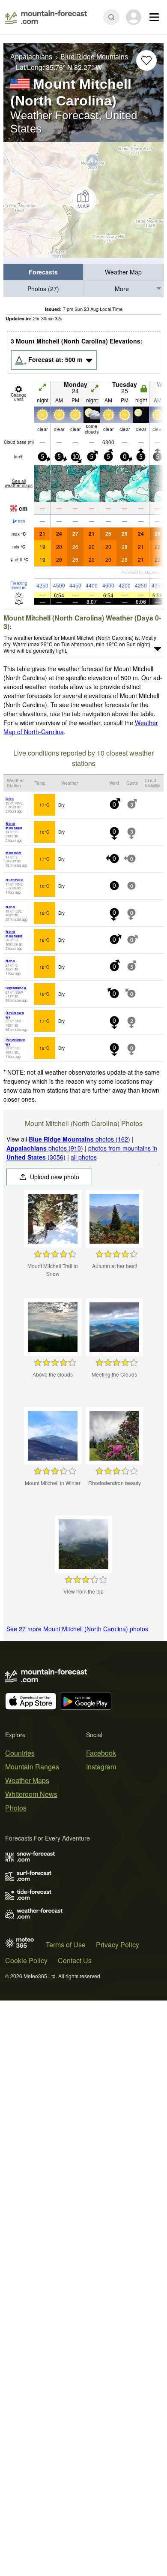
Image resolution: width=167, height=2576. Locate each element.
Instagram (101, 1767)
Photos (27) (43, 289)
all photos (84, 1157)
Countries (20, 1753)
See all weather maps (19, 483)
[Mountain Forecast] (46, 17)
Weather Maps (27, 1780)
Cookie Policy (26, 1960)
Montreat (13, 853)
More (122, 289)
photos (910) (45, 1148)
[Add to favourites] (146, 60)
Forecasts (43, 272)
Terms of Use (66, 1945)
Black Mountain (14, 826)
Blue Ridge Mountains (94, 57)
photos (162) (79, 1139)
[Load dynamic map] (83, 200)
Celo (10, 799)
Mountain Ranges (32, 1767)
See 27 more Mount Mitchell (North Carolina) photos (77, 1629)
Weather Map (123, 272)
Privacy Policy (118, 1945)
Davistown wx (15, 1015)
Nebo (10, 907)
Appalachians (31, 57)
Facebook (101, 1753)
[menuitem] (43, 272)
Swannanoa (16, 988)
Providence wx (15, 1042)
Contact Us (75, 1960)
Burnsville (14, 880)
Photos (16, 1808)
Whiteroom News (31, 1794)
